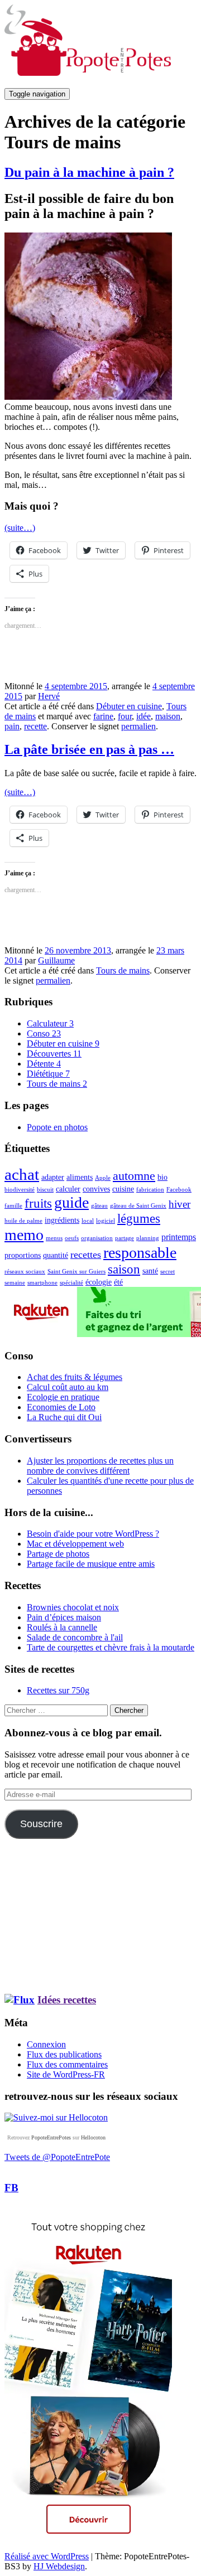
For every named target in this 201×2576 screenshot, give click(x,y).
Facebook (179, 1190)
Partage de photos (58, 1554)
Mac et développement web (75, 1544)
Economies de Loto (61, 1407)
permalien (138, 726)
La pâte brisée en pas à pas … (89, 749)
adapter (53, 1177)
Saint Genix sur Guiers (76, 1272)
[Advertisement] (38, 1915)
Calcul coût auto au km (68, 1387)
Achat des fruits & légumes (75, 1377)
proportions (23, 1255)
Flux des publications (64, 2054)
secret (167, 1272)
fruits (38, 1203)
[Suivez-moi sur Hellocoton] (56, 2117)
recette (35, 726)
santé (150, 1271)
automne (134, 1176)
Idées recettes (67, 2000)
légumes (139, 1219)
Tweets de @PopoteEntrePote (57, 2157)
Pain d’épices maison (64, 1617)
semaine (15, 1283)
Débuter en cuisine (129, 706)
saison (124, 1269)
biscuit (45, 1190)
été (118, 1282)
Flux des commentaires (67, 2064)
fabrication (150, 1190)
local (88, 1221)
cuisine (123, 1189)
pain (12, 726)
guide (71, 1202)
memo (24, 1235)
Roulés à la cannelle (62, 1627)
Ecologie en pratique (63, 1397)
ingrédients (62, 1220)
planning (148, 1238)
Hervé (49, 696)
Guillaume (56, 960)
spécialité (71, 1283)
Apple (103, 1178)
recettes (86, 1255)
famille (13, 1206)
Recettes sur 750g (58, 1690)
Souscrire (41, 1824)
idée (143, 716)
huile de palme (23, 1221)
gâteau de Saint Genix (138, 1206)
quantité (56, 1255)
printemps (179, 1237)
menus (54, 1238)
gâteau (99, 1206)
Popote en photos (57, 1127)
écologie (99, 1282)
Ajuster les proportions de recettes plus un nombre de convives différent (100, 1466)
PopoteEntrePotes (51, 2137)
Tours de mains (123, 970)
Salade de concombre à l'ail (75, 1637)
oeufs (72, 1238)
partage (125, 1238)
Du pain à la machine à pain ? (89, 172)
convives (96, 1189)
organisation (97, 1238)
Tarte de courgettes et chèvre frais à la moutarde (111, 1647)
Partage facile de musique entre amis (91, 1564)
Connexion (46, 2044)
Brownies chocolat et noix (73, 1607)
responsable (140, 1253)
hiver (180, 1204)
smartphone (42, 1283)
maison (168, 716)
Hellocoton (93, 2137)
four (125, 716)
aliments (80, 1177)
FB (11, 2188)
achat (22, 1174)
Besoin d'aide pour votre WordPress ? (93, 1534)
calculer (68, 1189)
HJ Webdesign (59, 2566)
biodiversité (20, 1190)
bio (162, 1177)
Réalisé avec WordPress (47, 2556)
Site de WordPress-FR (66, 2074)
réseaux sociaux (25, 1272)
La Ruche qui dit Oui (64, 1417)
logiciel (106, 1221)
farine (103, 716)
